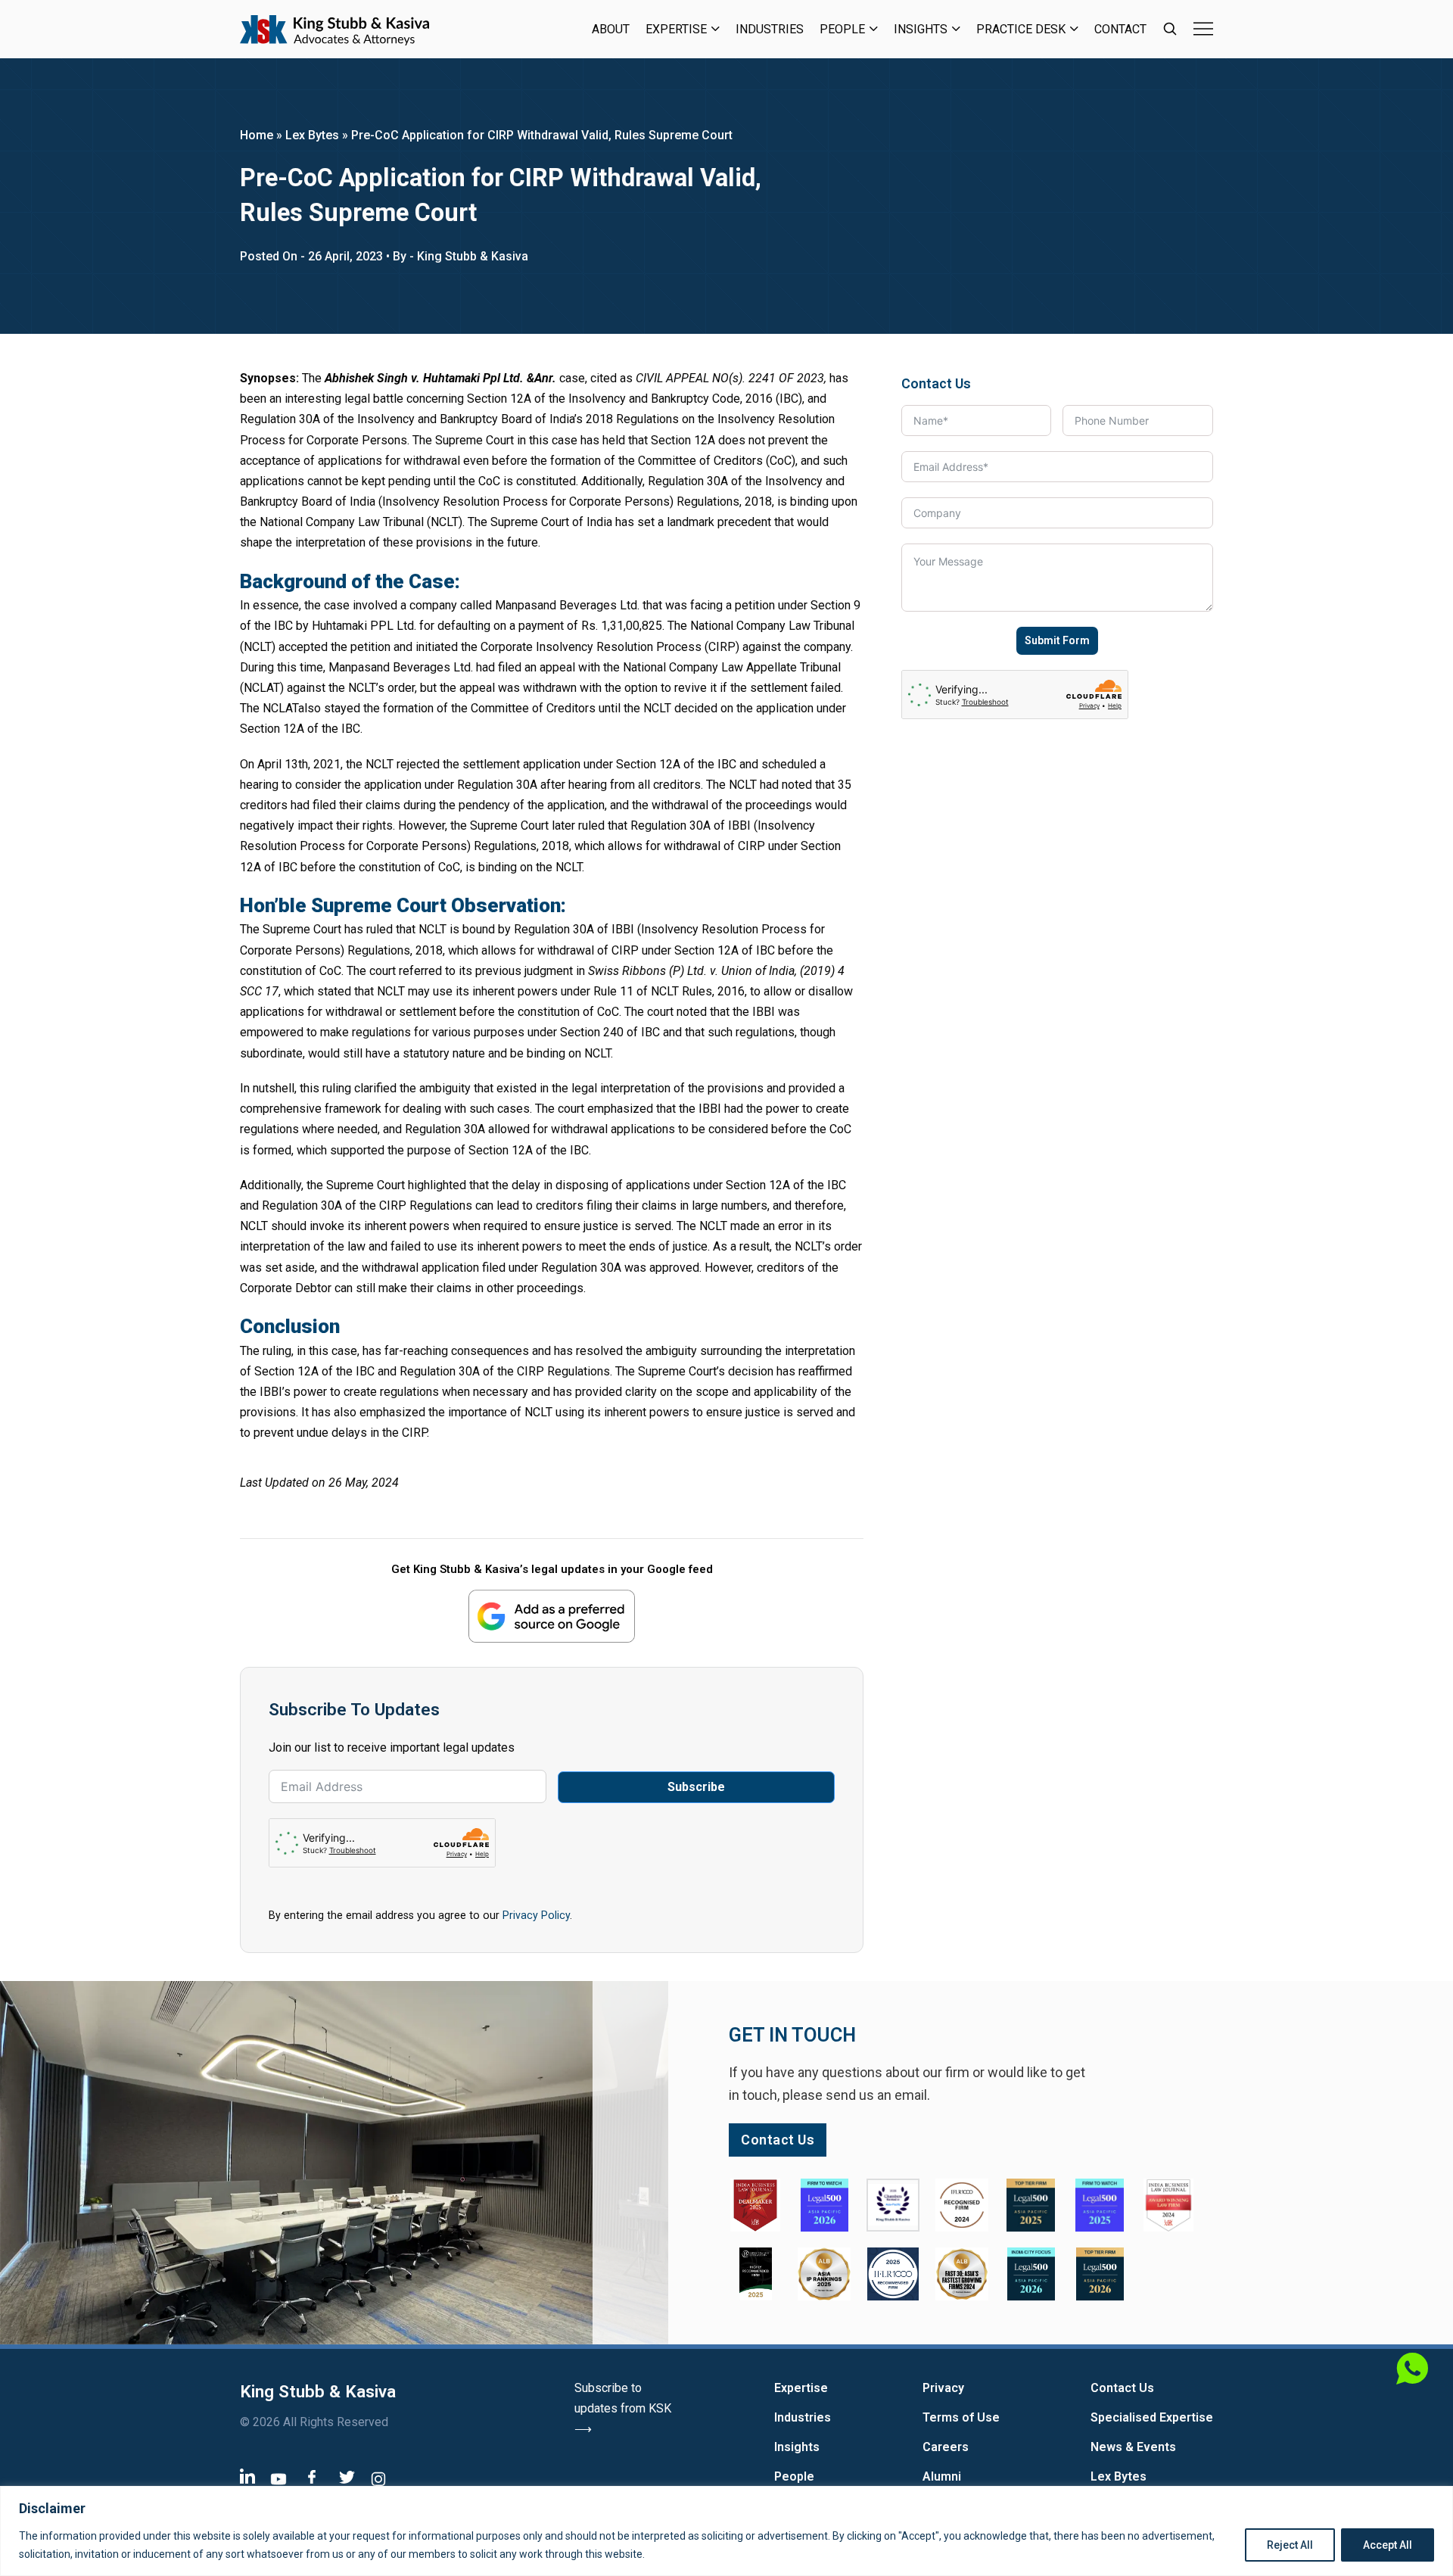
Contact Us (1122, 2388)
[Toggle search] (1170, 29)
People (842, 29)
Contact (1120, 29)
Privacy (943, 2388)
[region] (726, 2531)
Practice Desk (1021, 29)
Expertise (676, 29)
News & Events (1133, 2447)
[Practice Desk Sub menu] (1074, 29)
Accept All (1388, 2545)
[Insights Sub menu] (956, 29)
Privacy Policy (536, 1915)
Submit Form (1057, 640)
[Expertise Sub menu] (716, 29)
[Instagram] (378, 2478)
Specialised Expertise (1152, 2417)
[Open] (1203, 29)
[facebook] (312, 2476)
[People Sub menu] (874, 29)
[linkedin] (247, 2475)
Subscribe (696, 1787)
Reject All (1290, 2545)
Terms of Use (961, 2417)
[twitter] (347, 2476)
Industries (770, 29)
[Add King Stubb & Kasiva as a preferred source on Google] (552, 1616)
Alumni (942, 2476)
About (611, 29)
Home (257, 135)
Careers (946, 2447)
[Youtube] (278, 2478)
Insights (921, 29)
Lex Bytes (312, 135)
